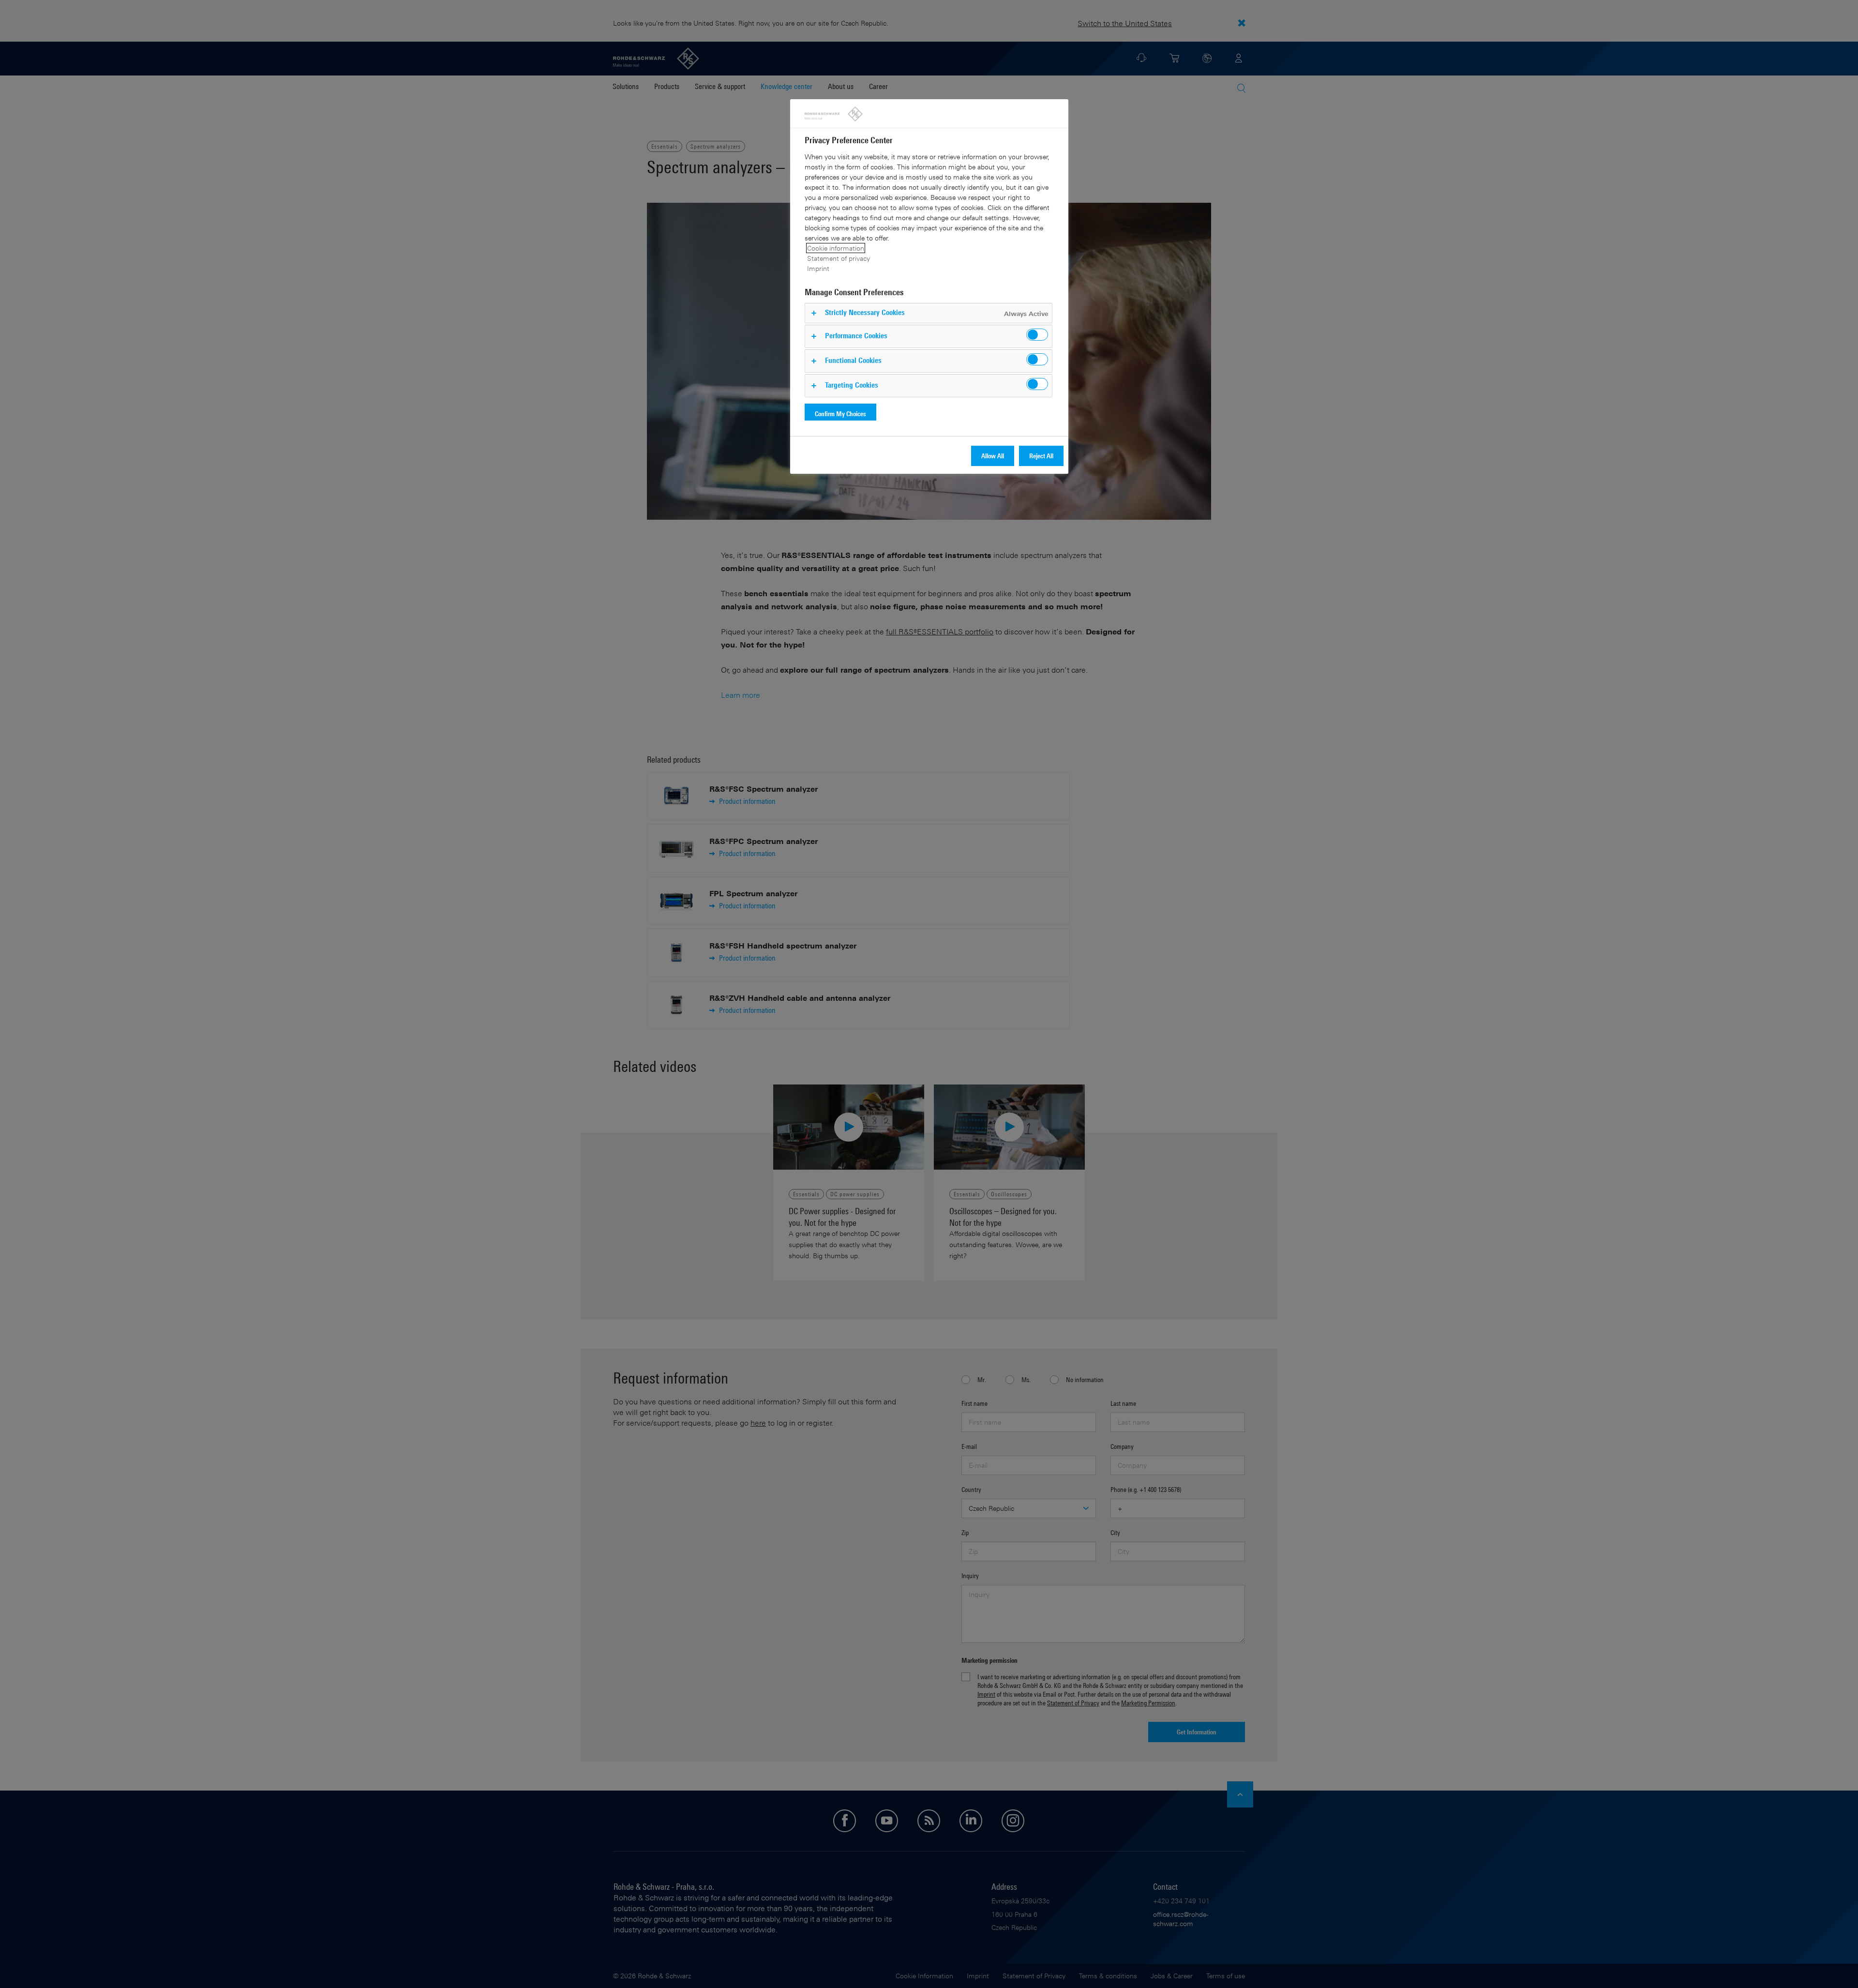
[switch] (1037, 335)
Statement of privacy (839, 258)
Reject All (1041, 456)
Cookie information (836, 248)
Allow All (993, 456)
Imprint (818, 268)
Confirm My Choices (840, 414)
